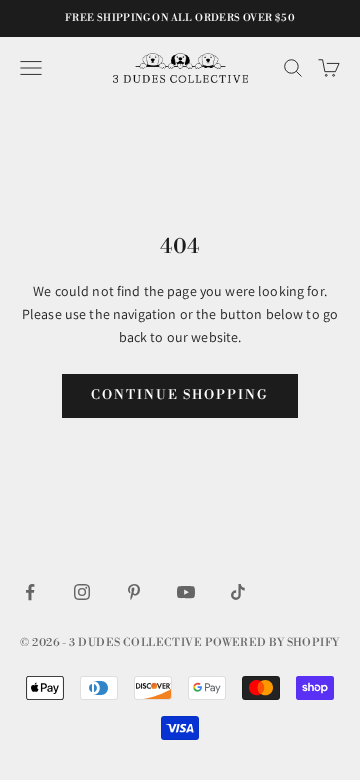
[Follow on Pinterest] (134, 592)
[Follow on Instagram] (82, 592)
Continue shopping (180, 395)
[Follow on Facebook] (30, 592)
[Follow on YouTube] (186, 592)
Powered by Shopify (272, 643)
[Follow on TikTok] (238, 592)
